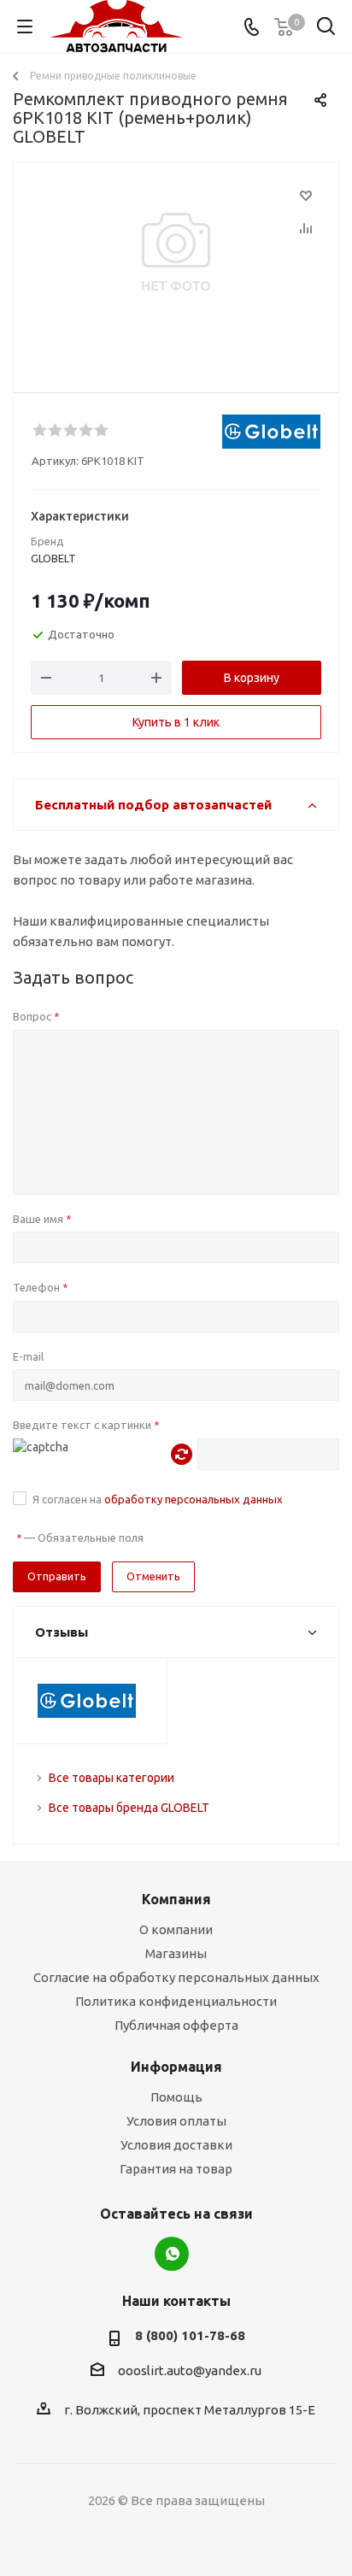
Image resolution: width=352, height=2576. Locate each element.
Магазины (176, 1953)
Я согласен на (158, 1499)
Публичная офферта (176, 2025)
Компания (176, 1899)
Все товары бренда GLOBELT (129, 1808)
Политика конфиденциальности (176, 2001)
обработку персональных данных (194, 1499)
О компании (176, 1929)
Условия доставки (176, 2145)
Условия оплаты (176, 2121)
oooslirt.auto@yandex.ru (190, 2370)
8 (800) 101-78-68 (190, 2335)
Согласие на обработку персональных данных (176, 1977)
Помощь (176, 2097)
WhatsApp (172, 2254)
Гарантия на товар (176, 2169)
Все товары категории (111, 1778)
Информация (176, 2067)
